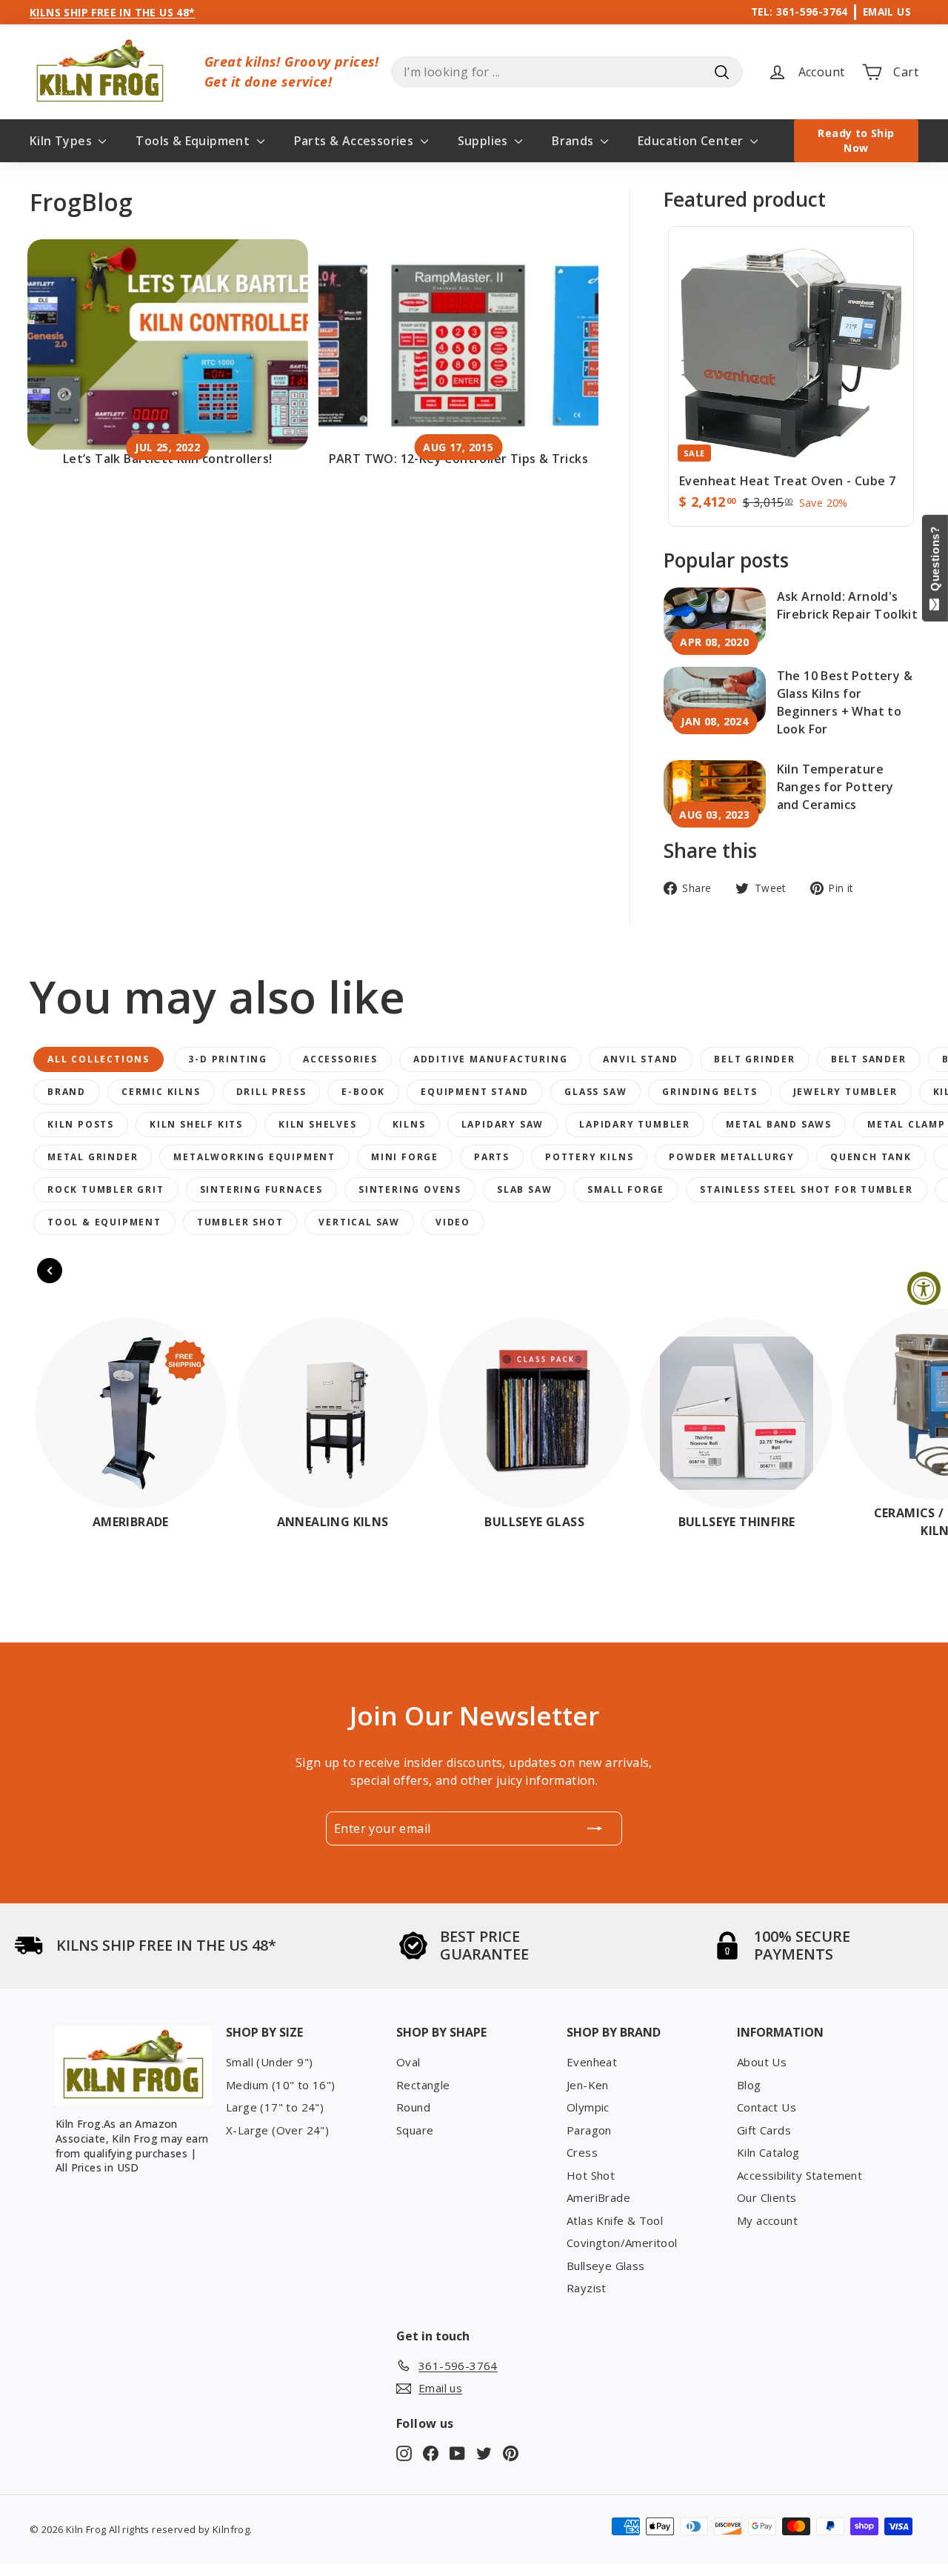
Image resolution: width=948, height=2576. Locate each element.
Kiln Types (62, 141)
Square (415, 2130)
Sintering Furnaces (261, 1189)
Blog (749, 2085)
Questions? (935, 562)
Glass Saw (595, 1092)
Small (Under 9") (269, 2062)
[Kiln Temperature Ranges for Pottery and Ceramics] (715, 789)
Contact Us (767, 2107)
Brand (67, 1092)
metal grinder (93, 1157)
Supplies (485, 141)
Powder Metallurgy (732, 1157)
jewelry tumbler (845, 1092)
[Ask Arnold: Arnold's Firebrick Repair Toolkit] (715, 616)
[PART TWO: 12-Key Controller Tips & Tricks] (459, 345)
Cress (582, 2152)
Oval (408, 2062)
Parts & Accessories (355, 141)
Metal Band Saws (779, 1124)
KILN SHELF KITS (196, 1124)
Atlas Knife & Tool (615, 2220)
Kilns (409, 1124)
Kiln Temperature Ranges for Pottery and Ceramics (835, 787)
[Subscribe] (595, 1828)
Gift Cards (764, 2130)
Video (453, 1222)
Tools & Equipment (194, 141)
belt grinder (755, 1059)
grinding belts (710, 1092)
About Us (762, 2062)
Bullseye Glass (606, 2266)
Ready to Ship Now (856, 140)
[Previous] (50, 1271)
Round (413, 2107)
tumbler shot (240, 1222)
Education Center (692, 141)
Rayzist (587, 2288)
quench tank (871, 1157)
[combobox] (567, 72)
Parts (492, 1157)
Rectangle (423, 2085)
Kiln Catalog (768, 2152)
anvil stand (641, 1059)
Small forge (626, 1189)
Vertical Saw (359, 1222)
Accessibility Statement (800, 2175)
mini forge (405, 1157)
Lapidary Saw (503, 1124)
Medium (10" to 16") (281, 2085)
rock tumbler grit (106, 1189)
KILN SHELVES (318, 1124)
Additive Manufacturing (491, 1059)
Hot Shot (591, 2175)
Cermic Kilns (161, 1092)
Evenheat (592, 2062)
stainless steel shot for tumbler (807, 1189)
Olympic (588, 2107)
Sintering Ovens (410, 1189)
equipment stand (475, 1092)
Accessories (340, 1059)
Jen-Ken (588, 2085)
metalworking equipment (254, 1157)
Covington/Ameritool (622, 2243)
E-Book (363, 1092)
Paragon (589, 2130)
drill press (271, 1092)
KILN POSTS (81, 1124)
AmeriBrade (598, 2197)
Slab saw (524, 1189)
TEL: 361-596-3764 (800, 11)
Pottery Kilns (589, 1157)
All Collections (99, 1059)
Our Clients (767, 2197)
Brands (574, 141)
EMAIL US (887, 11)
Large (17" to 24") (275, 2107)
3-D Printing (228, 1059)
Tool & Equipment (104, 1222)
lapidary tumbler (635, 1124)
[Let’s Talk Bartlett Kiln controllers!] (168, 345)
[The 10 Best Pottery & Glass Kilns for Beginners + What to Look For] (715, 695)
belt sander (869, 1059)
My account (767, 2220)
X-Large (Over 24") (277, 2130)
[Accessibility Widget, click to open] (924, 1288)
